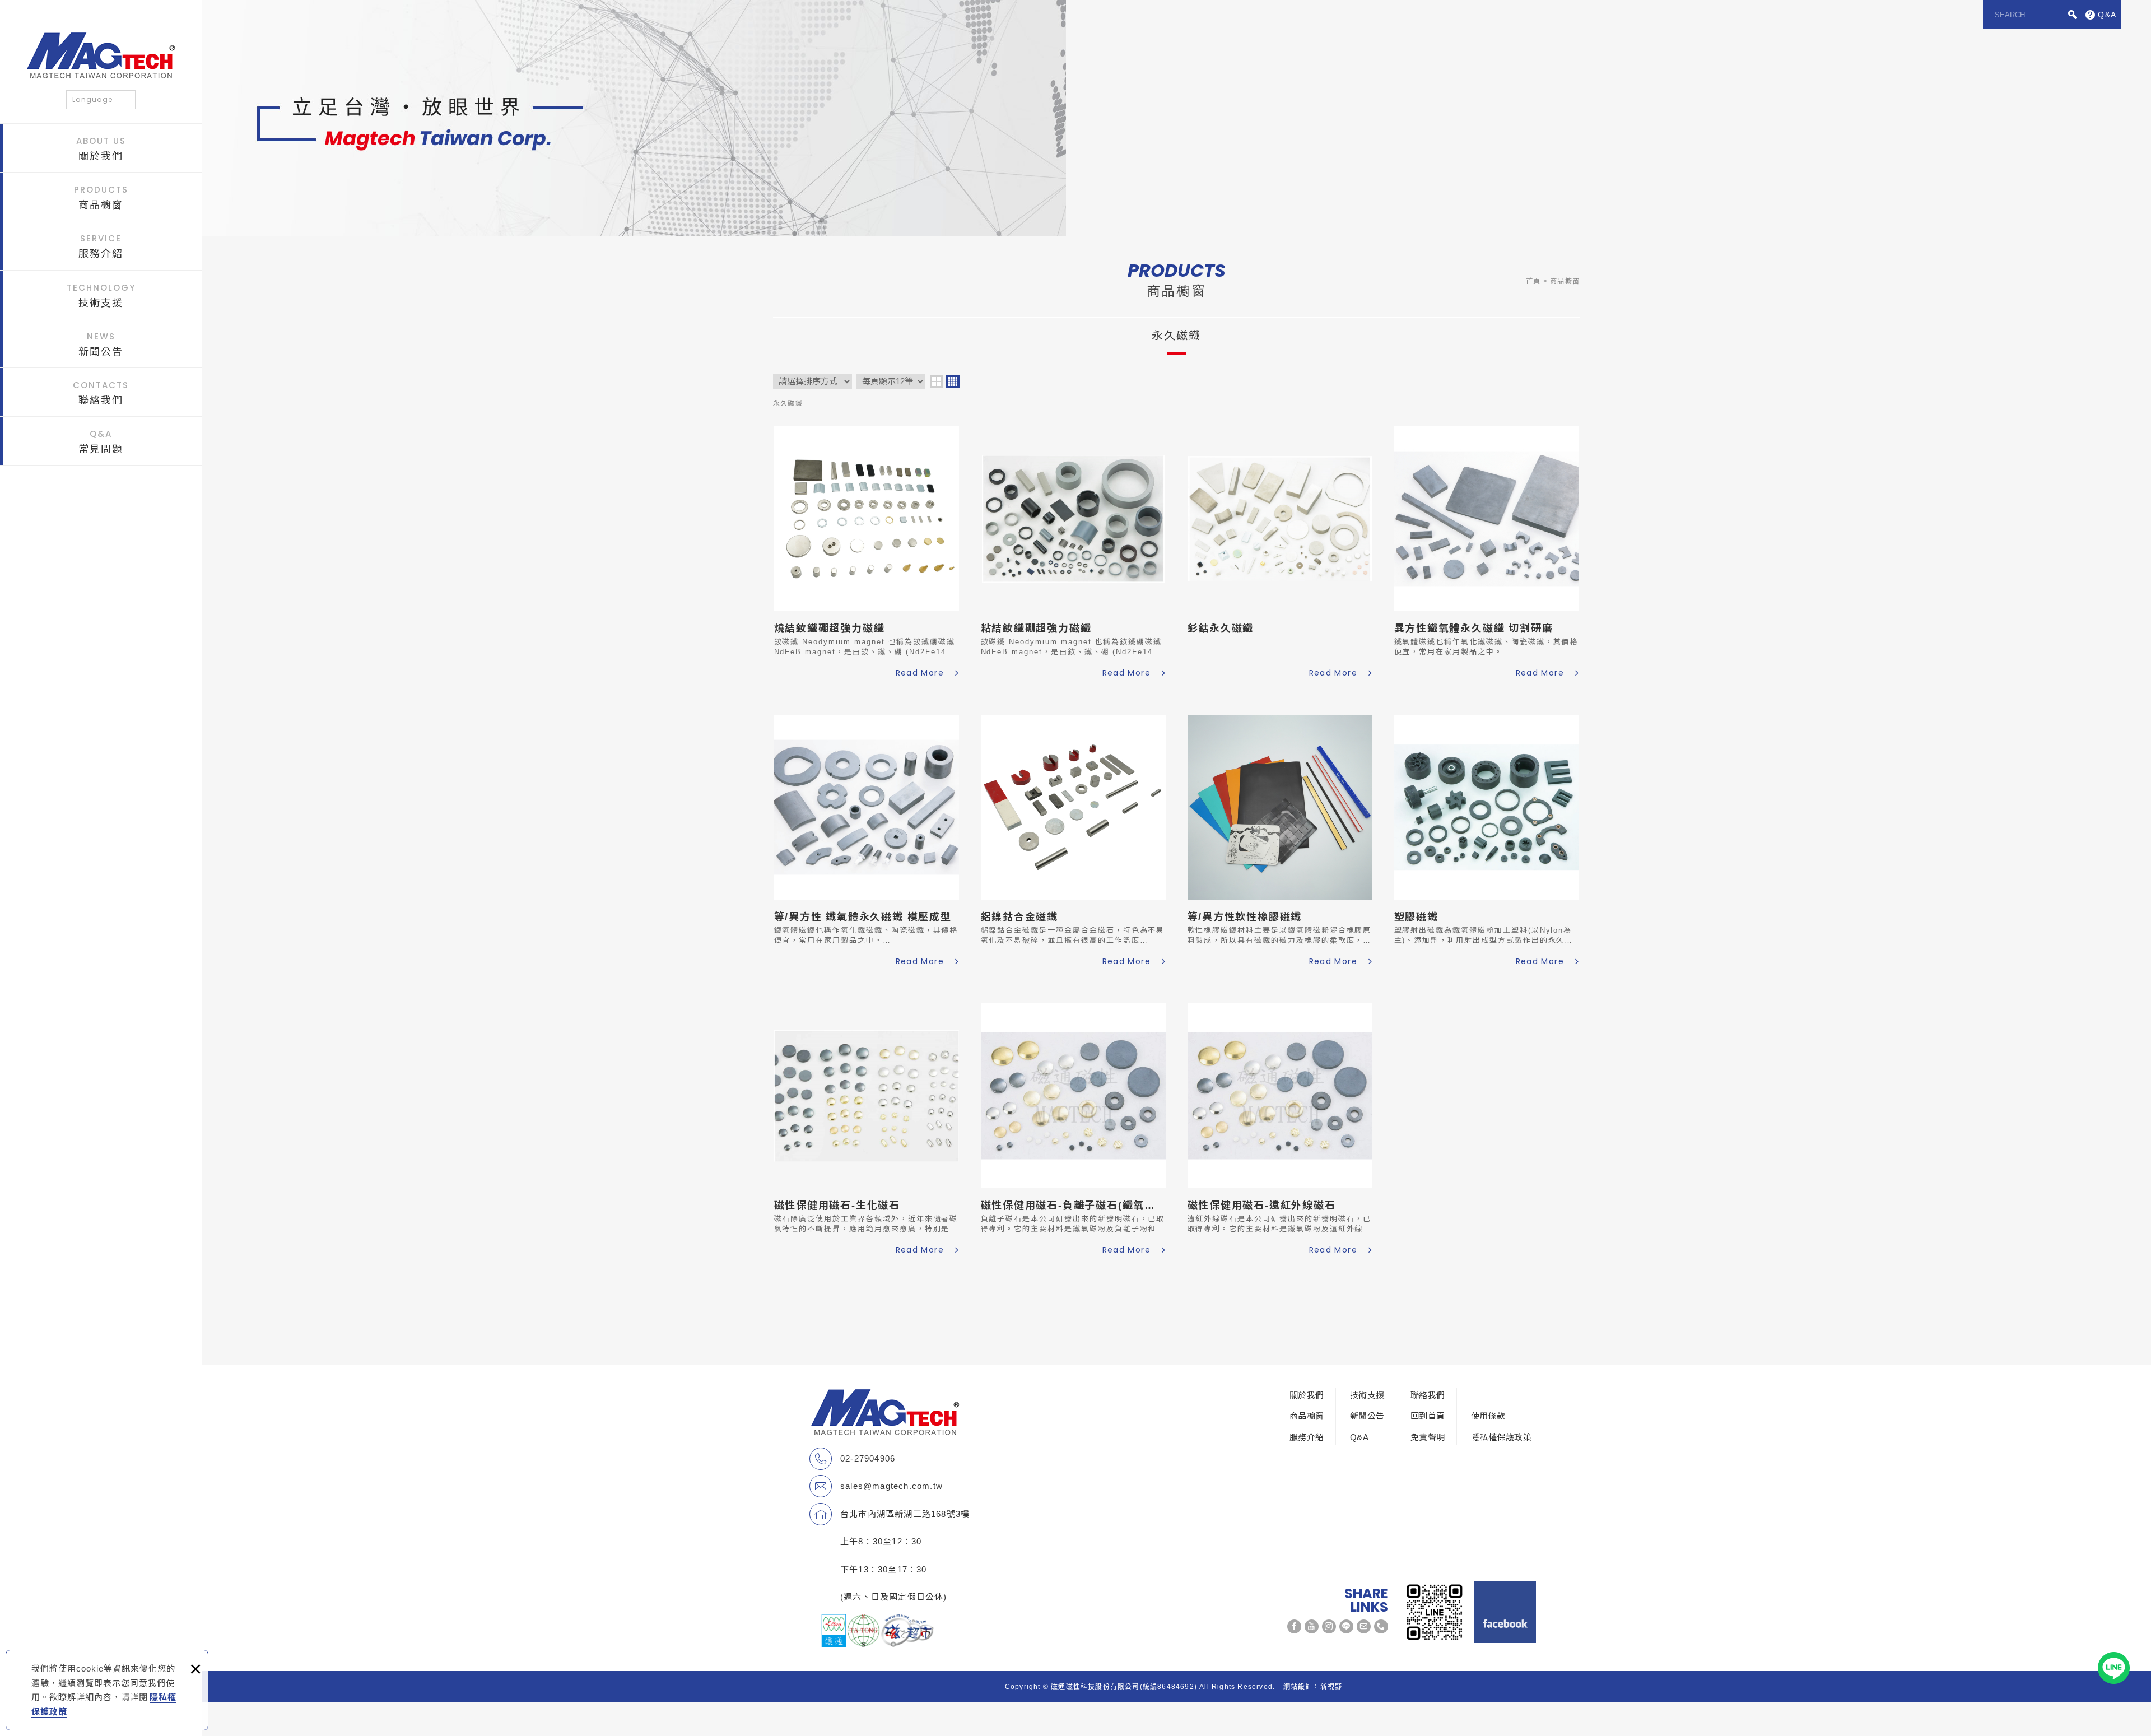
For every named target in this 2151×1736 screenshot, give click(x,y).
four (953, 381)
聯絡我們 (101, 393)
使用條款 (1488, 1416)
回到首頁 (1428, 1416)
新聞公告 (101, 344)
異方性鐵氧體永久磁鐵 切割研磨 (1487, 554)
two (937, 381)
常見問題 (101, 441)
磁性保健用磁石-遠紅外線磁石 (1280, 1131)
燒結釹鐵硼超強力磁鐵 (867, 554)
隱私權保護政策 (1501, 1437)
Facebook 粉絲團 (1505, 1612)
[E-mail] (1364, 1626)
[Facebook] (1294, 1626)
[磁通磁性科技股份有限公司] (101, 55)
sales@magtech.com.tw (891, 1486)
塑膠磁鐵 (1487, 842)
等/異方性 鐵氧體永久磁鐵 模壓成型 (867, 842)
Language (92, 99)
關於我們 (101, 148)
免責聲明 (1428, 1437)
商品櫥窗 (101, 197)
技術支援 (101, 295)
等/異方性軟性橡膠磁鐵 (1280, 842)
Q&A (1359, 1437)
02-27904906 (868, 1458)
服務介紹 (101, 246)
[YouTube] (1312, 1626)
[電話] (1381, 1626)
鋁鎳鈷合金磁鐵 (1073, 842)
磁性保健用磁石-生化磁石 (867, 1131)
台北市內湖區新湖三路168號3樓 (905, 1514)
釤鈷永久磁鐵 (1280, 554)
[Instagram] (1329, 1626)
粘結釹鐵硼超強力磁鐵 (1073, 554)
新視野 (1331, 1687)
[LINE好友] (1346, 1626)
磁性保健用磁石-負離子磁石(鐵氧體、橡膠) (1073, 1131)
